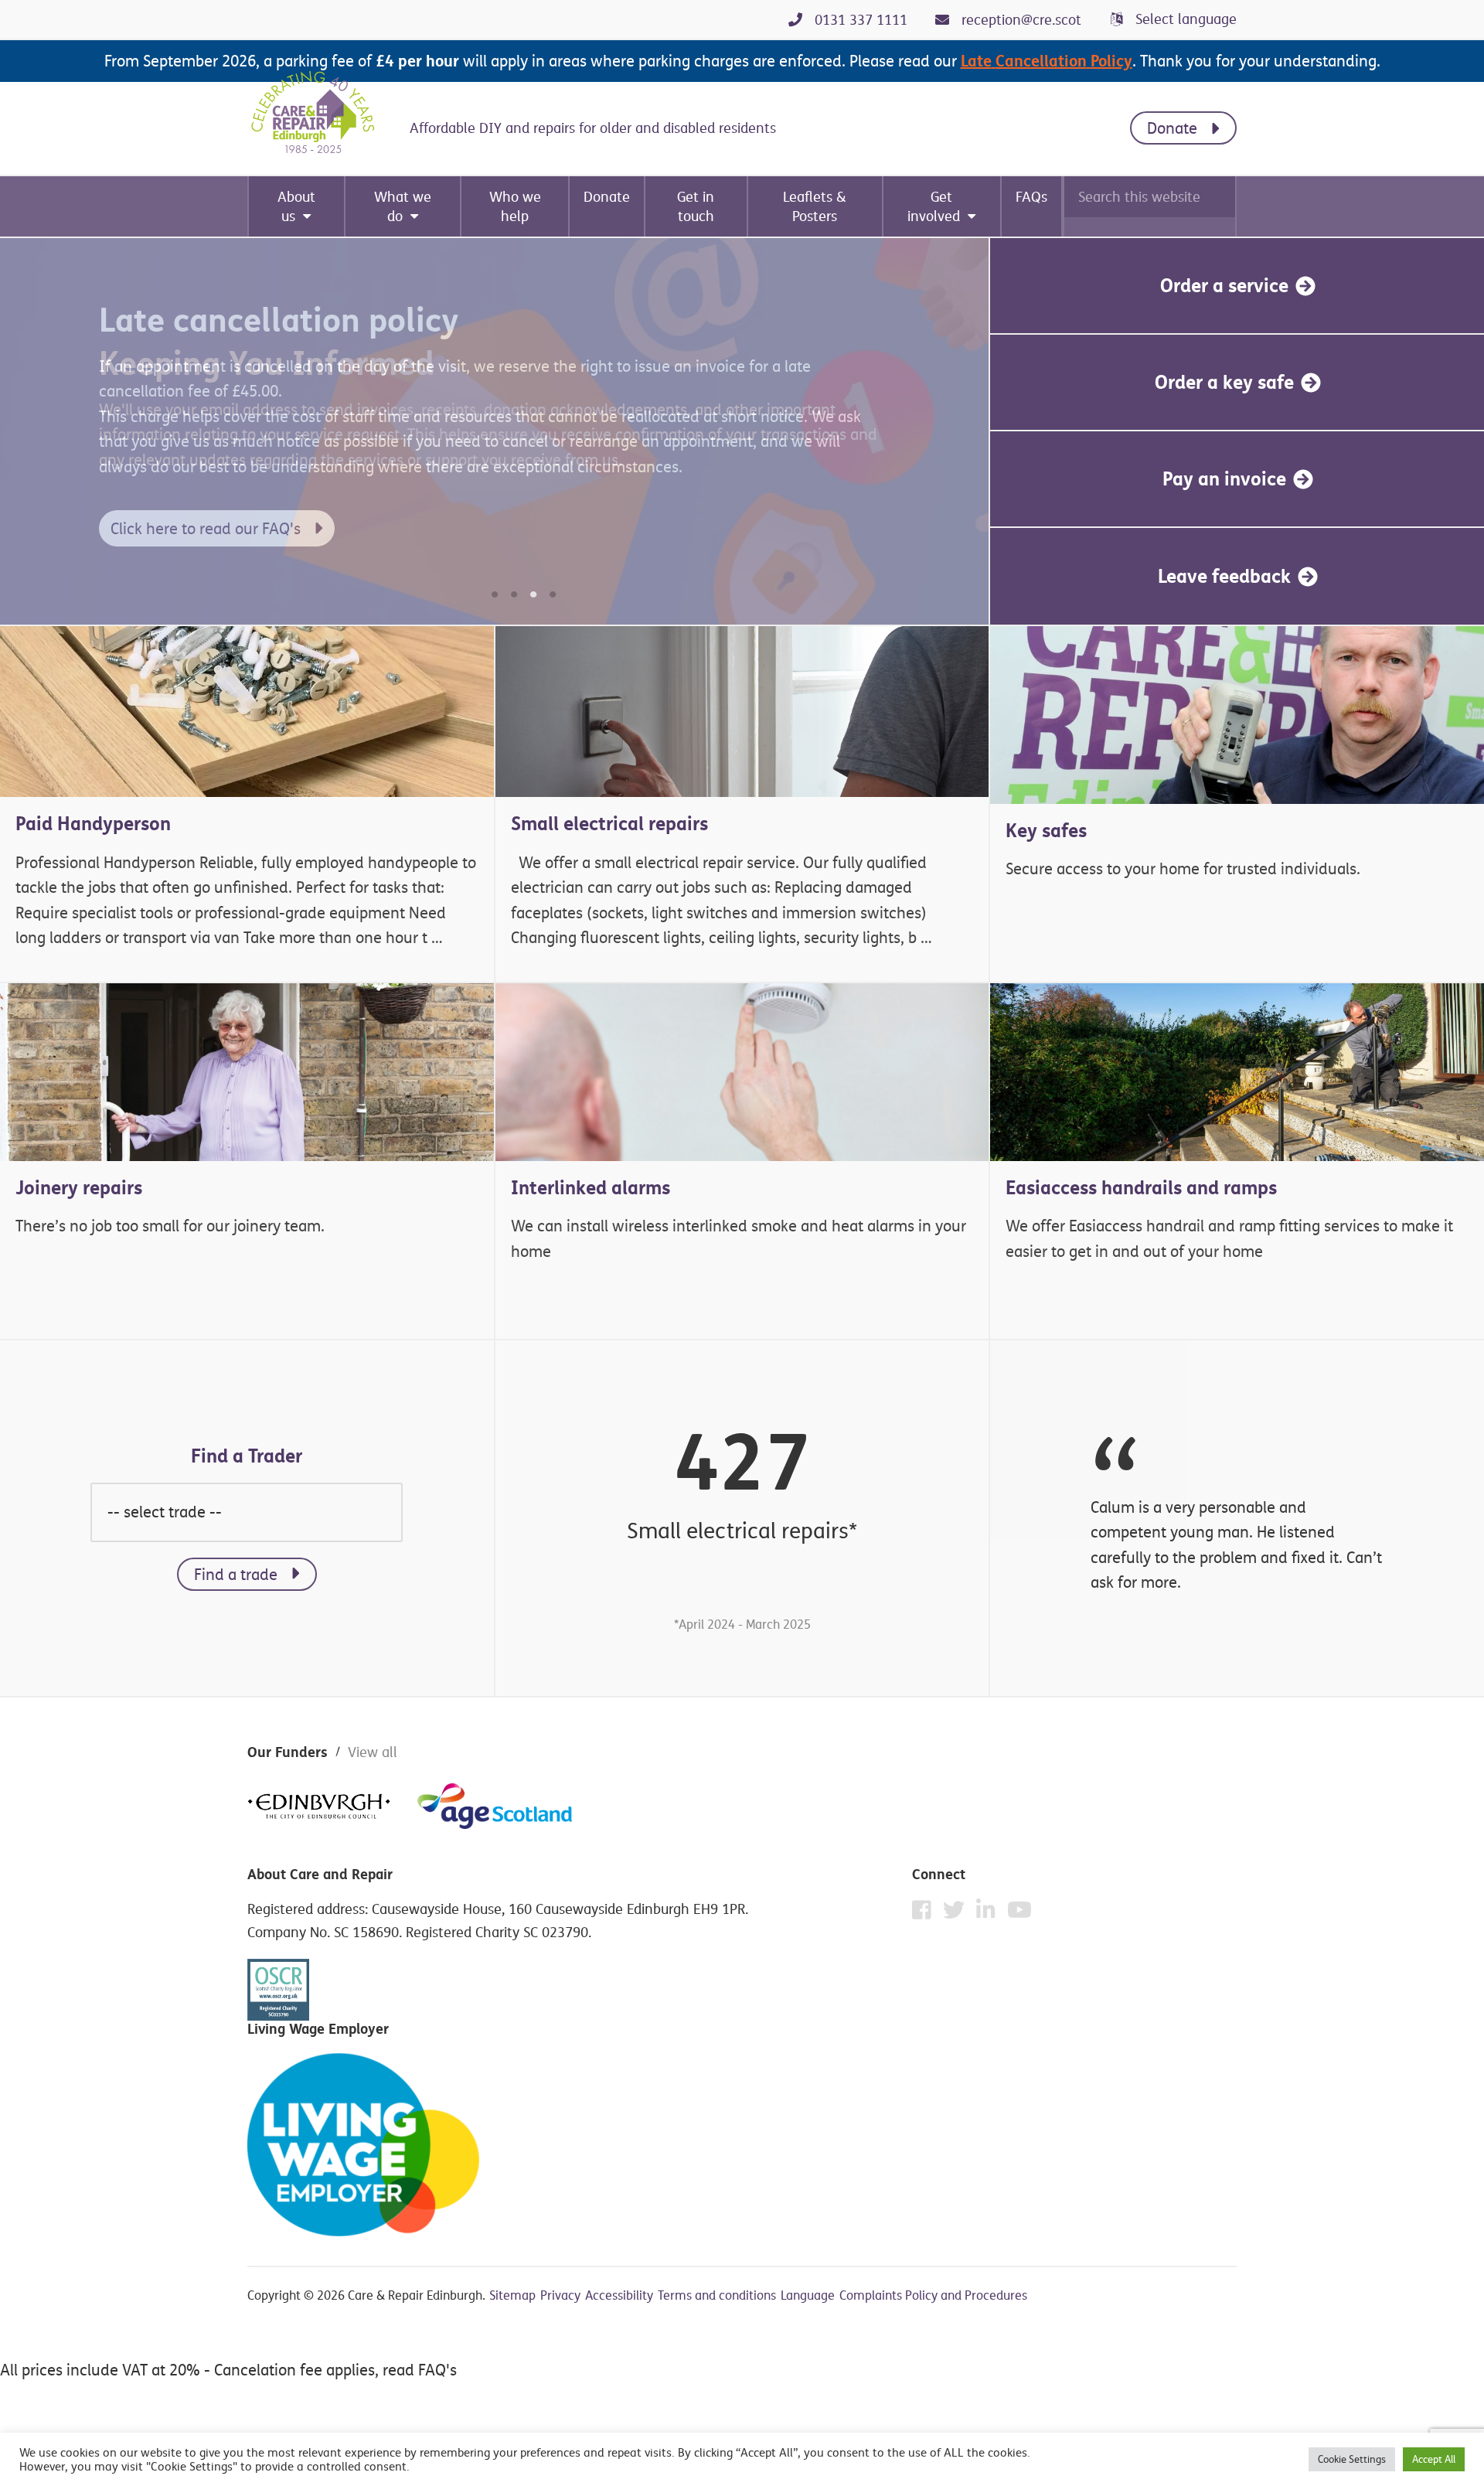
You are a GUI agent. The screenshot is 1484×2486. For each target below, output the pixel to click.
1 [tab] (495, 595)
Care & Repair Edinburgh (325, 113)
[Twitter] (958, 1914)
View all (373, 1752)
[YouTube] (1019, 1910)
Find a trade (236, 1574)
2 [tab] (514, 595)
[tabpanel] (495, 431)
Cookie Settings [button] (1352, 2459)
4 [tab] (553, 595)
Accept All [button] (1434, 2459)
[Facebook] (926, 1914)
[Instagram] (990, 1914)
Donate (1172, 128)
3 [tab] (533, 595)
